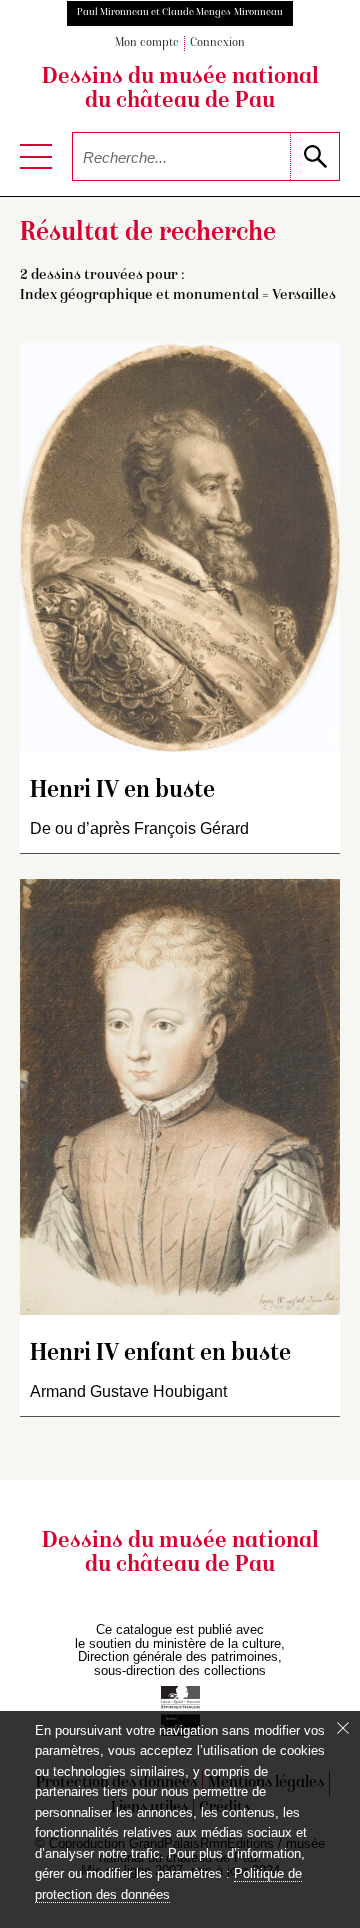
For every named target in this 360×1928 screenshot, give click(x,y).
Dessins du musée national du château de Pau (180, 90)
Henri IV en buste (122, 791)
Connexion (217, 43)
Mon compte (147, 43)
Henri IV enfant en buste (160, 1354)
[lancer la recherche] (314, 156)
